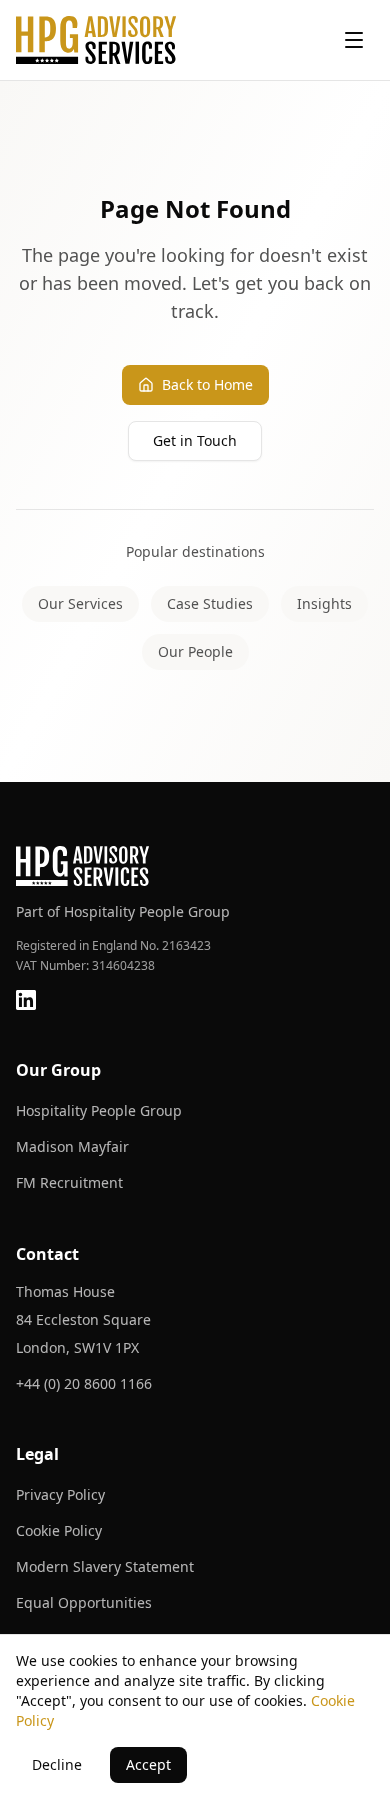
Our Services (80, 603)
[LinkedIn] (26, 1000)
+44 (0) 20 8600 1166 (84, 1383)
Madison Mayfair (72, 1146)
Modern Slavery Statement (105, 1566)
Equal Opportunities (84, 1602)
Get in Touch (195, 440)
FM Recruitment (69, 1182)
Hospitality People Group (99, 1110)
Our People (195, 651)
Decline (57, 1764)
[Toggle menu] (354, 40)
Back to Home (207, 384)
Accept (148, 1764)
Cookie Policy (59, 1530)
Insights (324, 603)
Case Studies (210, 603)
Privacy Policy (60, 1494)
